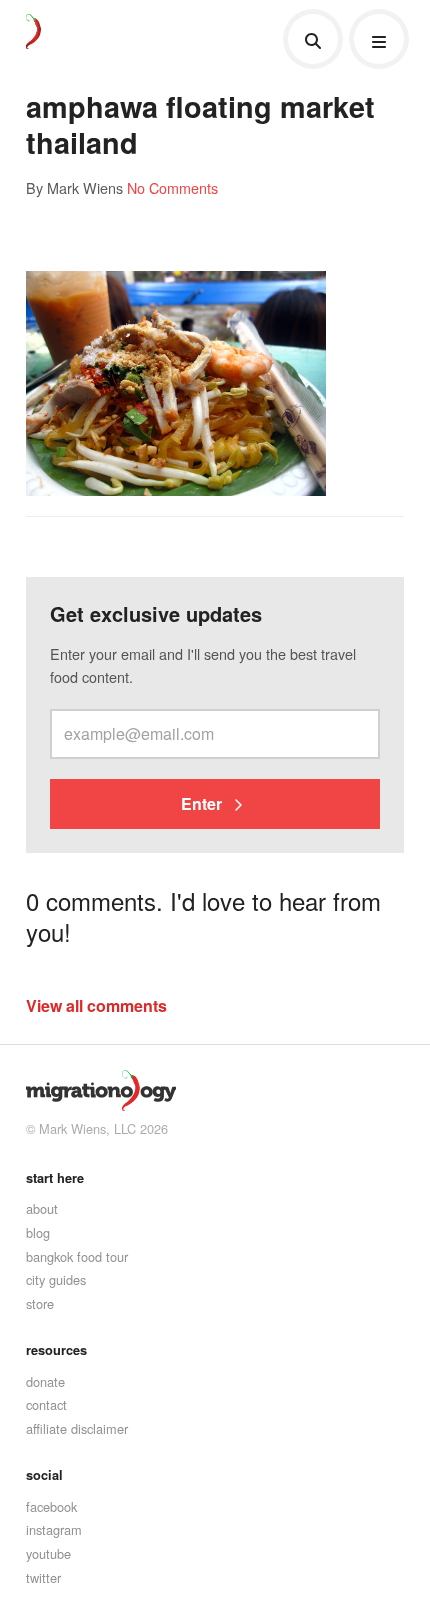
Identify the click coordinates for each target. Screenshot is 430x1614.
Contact (46, 1404)
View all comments (96, 1005)
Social (44, 1475)
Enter (203, 803)
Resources (56, 1350)
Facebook (51, 1506)
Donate (45, 1381)
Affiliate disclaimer (77, 1428)
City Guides (56, 1279)
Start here (55, 1178)
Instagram (54, 1529)
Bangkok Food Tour (77, 1256)
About (42, 1208)
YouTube (48, 1553)
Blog (38, 1232)
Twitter (43, 1577)
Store (40, 1303)
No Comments (172, 187)
